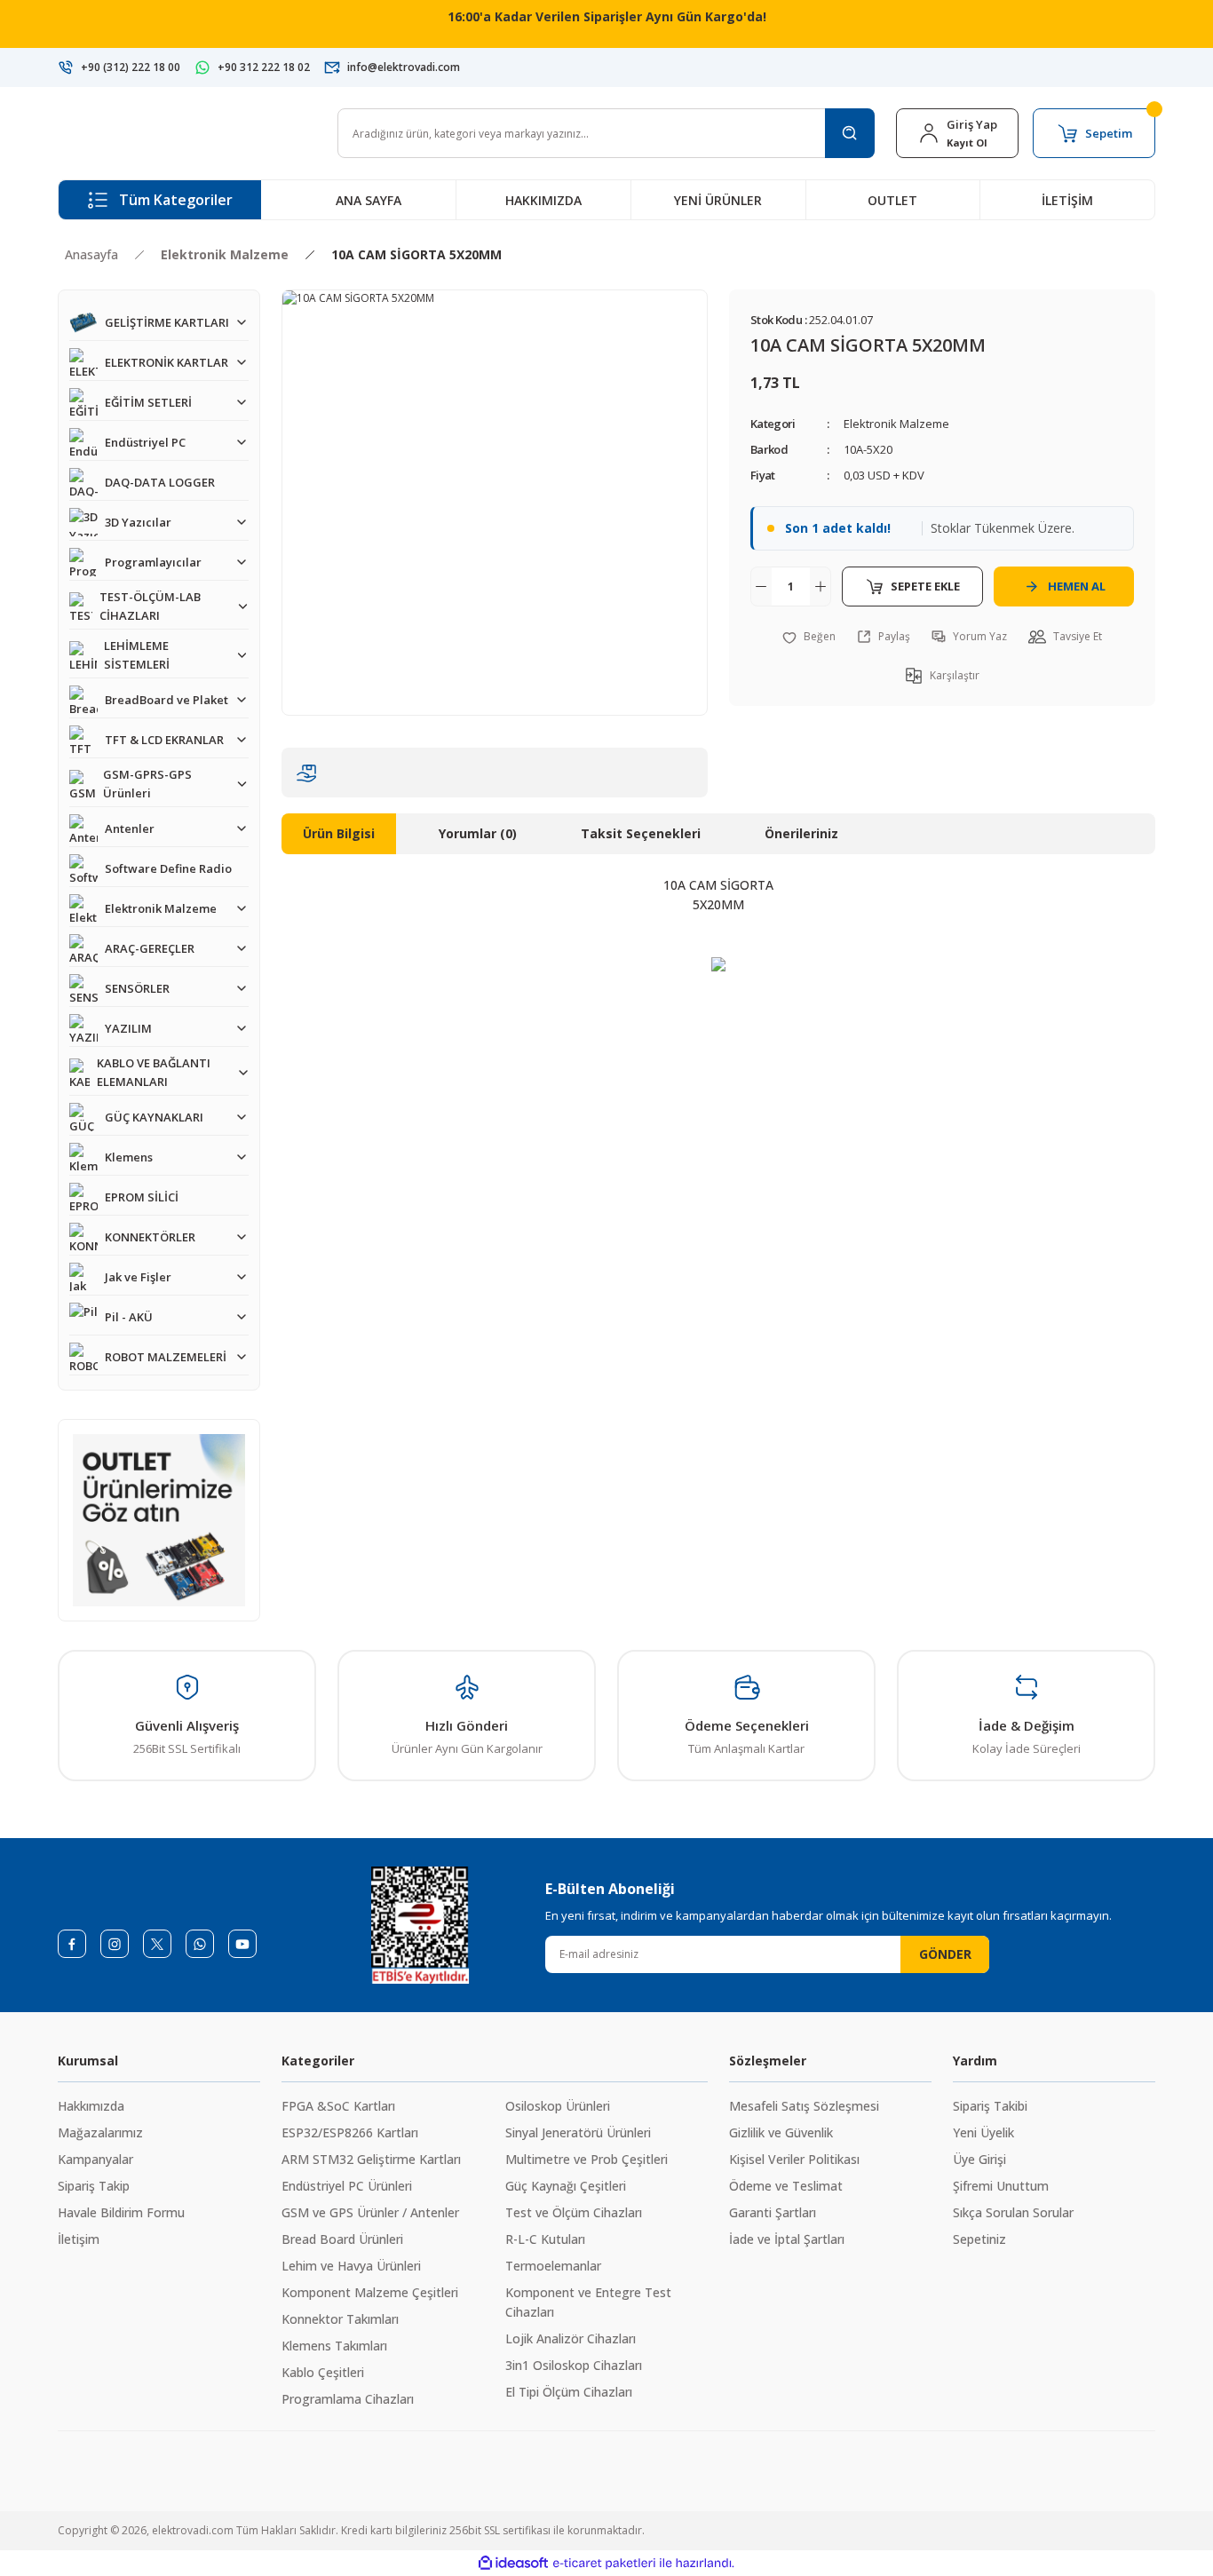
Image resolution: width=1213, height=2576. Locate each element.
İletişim (79, 2239)
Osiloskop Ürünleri (558, 2106)
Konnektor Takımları (340, 2319)
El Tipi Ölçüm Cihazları (569, 2392)
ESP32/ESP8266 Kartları (350, 2132)
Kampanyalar (95, 2159)
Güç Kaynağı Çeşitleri (566, 2186)
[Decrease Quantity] (761, 587)
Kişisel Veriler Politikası (794, 2159)
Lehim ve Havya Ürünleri (351, 2266)
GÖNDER (945, 1954)
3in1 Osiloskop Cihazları (574, 2365)
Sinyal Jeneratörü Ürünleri (578, 2132)
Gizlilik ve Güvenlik (781, 2132)
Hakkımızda (91, 2106)
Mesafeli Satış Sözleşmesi (804, 2106)
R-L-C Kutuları (545, 2239)
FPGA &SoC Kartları (338, 2106)
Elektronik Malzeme (896, 424)
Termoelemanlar (553, 2266)
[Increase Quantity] (821, 587)
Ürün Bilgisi (339, 833)
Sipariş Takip (94, 2186)
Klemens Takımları (334, 2346)
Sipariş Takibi (990, 2106)
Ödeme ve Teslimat (786, 2186)
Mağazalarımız (100, 2132)
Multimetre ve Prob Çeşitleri (587, 2159)
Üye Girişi (979, 2159)
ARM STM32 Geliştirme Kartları (371, 2159)
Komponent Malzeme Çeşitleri (370, 2292)
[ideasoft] (513, 2563)
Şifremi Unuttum (1001, 2186)
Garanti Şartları (773, 2212)
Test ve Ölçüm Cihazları (574, 2212)
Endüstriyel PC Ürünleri (347, 2186)
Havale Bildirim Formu (121, 2212)
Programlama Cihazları (348, 2399)
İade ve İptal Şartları (787, 2239)
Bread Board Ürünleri (342, 2239)
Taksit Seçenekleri (641, 833)
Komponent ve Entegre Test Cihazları (588, 2302)
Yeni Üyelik (983, 2132)
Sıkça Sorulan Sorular (1013, 2212)
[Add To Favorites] (809, 637)
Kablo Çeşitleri (323, 2372)
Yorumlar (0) (478, 833)
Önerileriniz (801, 833)
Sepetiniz (979, 2239)
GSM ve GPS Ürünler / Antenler (370, 2212)
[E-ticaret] (604, 2564)
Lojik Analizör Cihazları (571, 2338)
